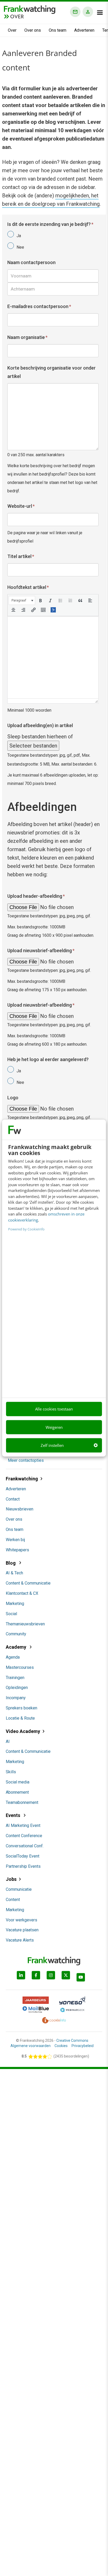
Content (13, 1900)
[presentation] (22, 600)
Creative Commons (72, 2040)
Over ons (33, 30)
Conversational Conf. (25, 1846)
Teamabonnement (22, 1802)
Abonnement (17, 1792)
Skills (11, 1772)
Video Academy (23, 1731)
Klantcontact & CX (22, 1593)
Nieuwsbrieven (20, 1509)
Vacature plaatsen (22, 1930)
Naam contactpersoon (31, 262)
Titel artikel (21, 556)
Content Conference (24, 1836)
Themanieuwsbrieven (25, 1624)
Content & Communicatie (28, 1583)
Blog (11, 1563)
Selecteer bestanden (33, 746)
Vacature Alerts (20, 1940)
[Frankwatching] (30, 9)
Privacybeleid (83, 2046)
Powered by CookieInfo (26, 1229)
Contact (13, 1499)
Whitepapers (17, 1550)
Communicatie (19, 1889)
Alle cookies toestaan (54, 1409)
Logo (13, 1098)
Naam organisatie (27, 337)
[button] (22, 600)
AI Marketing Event (23, 1825)
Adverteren (84, 30)
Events (13, 1815)
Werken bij (15, 1540)
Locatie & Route (20, 1718)
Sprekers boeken (21, 1708)
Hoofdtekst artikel (28, 587)
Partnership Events (23, 1866)
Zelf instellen (52, 1445)
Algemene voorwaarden (31, 2046)
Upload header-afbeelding (36, 896)
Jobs (11, 1879)
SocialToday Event (23, 1856)
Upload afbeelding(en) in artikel (40, 725)
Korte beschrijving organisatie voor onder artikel (52, 372)
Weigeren (54, 1427)
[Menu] (100, 13)
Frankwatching (22, 1479)
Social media (18, 1782)
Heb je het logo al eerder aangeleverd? (48, 1059)
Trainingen (15, 1678)
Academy (17, 1647)
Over (12, 30)
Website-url (21, 506)
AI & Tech (14, 1573)
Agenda (13, 1657)
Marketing (15, 1604)
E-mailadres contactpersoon (39, 306)
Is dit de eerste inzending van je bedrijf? (50, 224)
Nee (20, 247)
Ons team (58, 30)
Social (11, 1614)
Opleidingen (17, 1688)
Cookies (61, 2046)
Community (16, 1634)
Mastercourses (20, 1667)
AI (8, 1741)
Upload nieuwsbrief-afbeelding (41, 950)
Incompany (16, 1698)
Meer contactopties (26, 1460)
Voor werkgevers (21, 1920)
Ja (19, 236)
